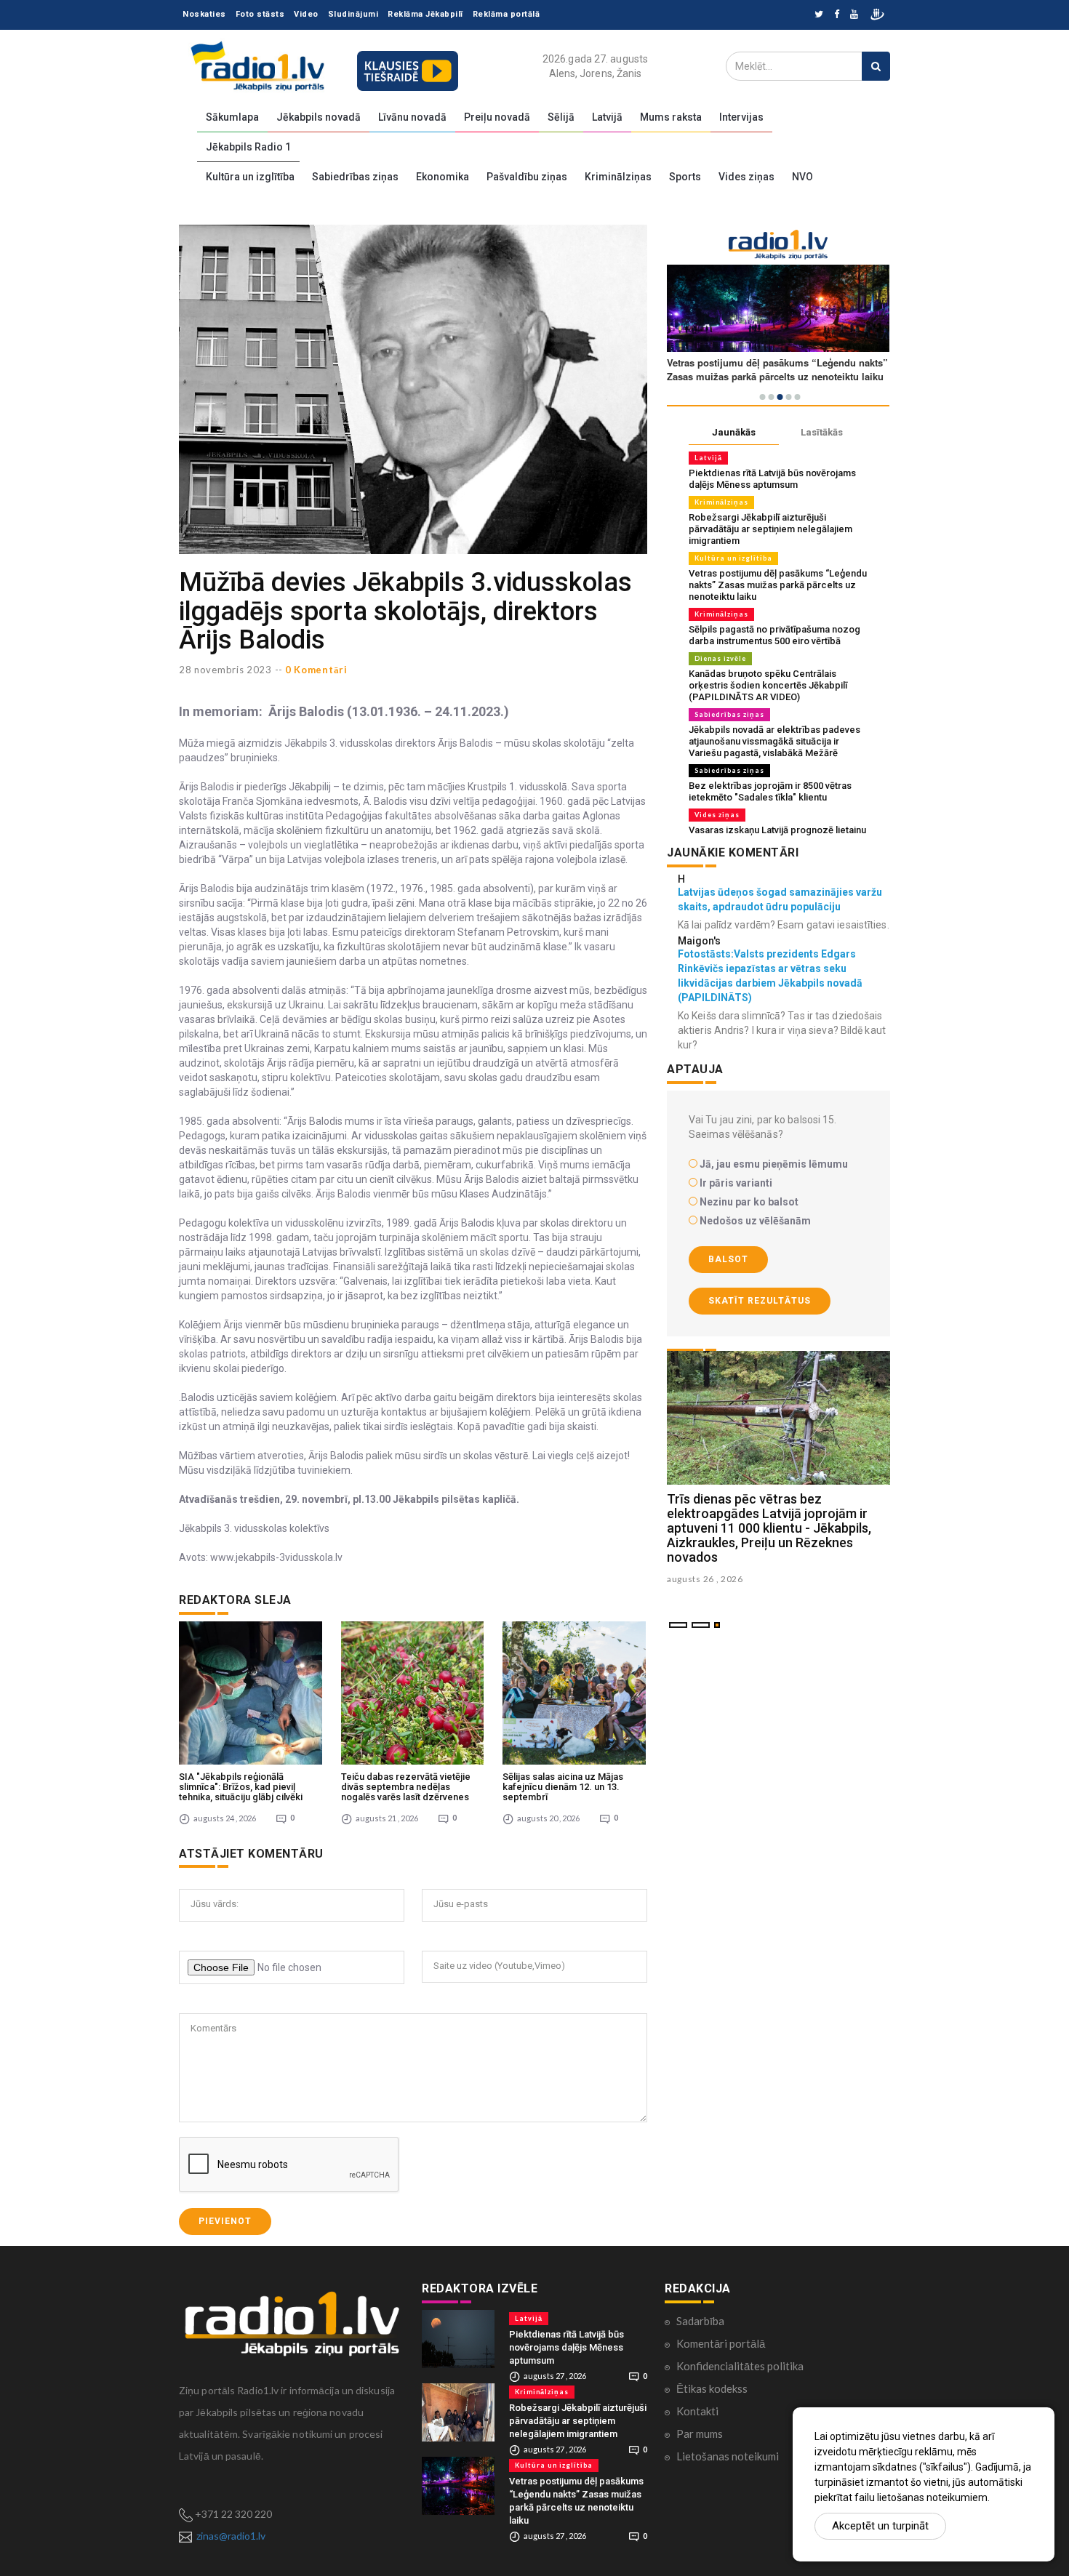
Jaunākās (734, 432)
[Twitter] (819, 15)
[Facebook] (837, 15)
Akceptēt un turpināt (880, 2526)
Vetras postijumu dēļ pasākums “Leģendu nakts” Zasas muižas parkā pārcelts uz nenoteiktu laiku (778, 585)
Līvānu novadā (412, 117)
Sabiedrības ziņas (355, 177)
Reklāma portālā (507, 14)
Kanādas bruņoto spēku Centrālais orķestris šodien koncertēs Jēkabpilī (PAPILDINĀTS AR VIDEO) (768, 685)
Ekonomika (443, 177)
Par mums (700, 2433)
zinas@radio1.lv (231, 2536)
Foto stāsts (260, 14)
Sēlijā (561, 117)
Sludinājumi (353, 14)
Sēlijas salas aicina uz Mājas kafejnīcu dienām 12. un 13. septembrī (563, 1787)
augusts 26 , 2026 (705, 1579)
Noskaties (204, 14)
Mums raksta (671, 117)
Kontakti (697, 2411)
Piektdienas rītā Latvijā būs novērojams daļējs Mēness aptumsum (772, 479)
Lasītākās (822, 432)
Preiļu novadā (497, 117)
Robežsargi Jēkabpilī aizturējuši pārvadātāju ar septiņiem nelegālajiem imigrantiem (770, 529)
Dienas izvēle (720, 658)
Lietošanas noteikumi (728, 2456)
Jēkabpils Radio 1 (248, 147)
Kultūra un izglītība (250, 177)
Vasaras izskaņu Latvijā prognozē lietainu (777, 830)
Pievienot (225, 2221)
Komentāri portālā (721, 2343)
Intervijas (741, 117)
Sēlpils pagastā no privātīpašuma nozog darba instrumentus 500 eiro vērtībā (774, 635)
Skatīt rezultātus (760, 1301)
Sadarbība (700, 2321)
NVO (802, 177)
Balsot (728, 1259)
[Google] (854, 15)
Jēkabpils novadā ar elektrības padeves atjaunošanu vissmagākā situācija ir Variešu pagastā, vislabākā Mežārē (774, 741)
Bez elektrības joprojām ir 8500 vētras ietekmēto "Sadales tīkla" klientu (770, 791)
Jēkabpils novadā (319, 117)
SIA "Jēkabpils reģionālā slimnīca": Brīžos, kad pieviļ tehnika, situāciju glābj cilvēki (241, 1787)
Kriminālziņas (618, 177)
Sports (685, 177)
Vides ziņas (746, 177)
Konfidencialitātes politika (740, 2366)
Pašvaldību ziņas (527, 177)
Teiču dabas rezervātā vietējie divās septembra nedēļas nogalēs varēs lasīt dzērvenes (406, 1787)
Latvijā (607, 117)
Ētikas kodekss (712, 2388)
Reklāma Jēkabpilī (425, 14)
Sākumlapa (232, 117)
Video (306, 14)
